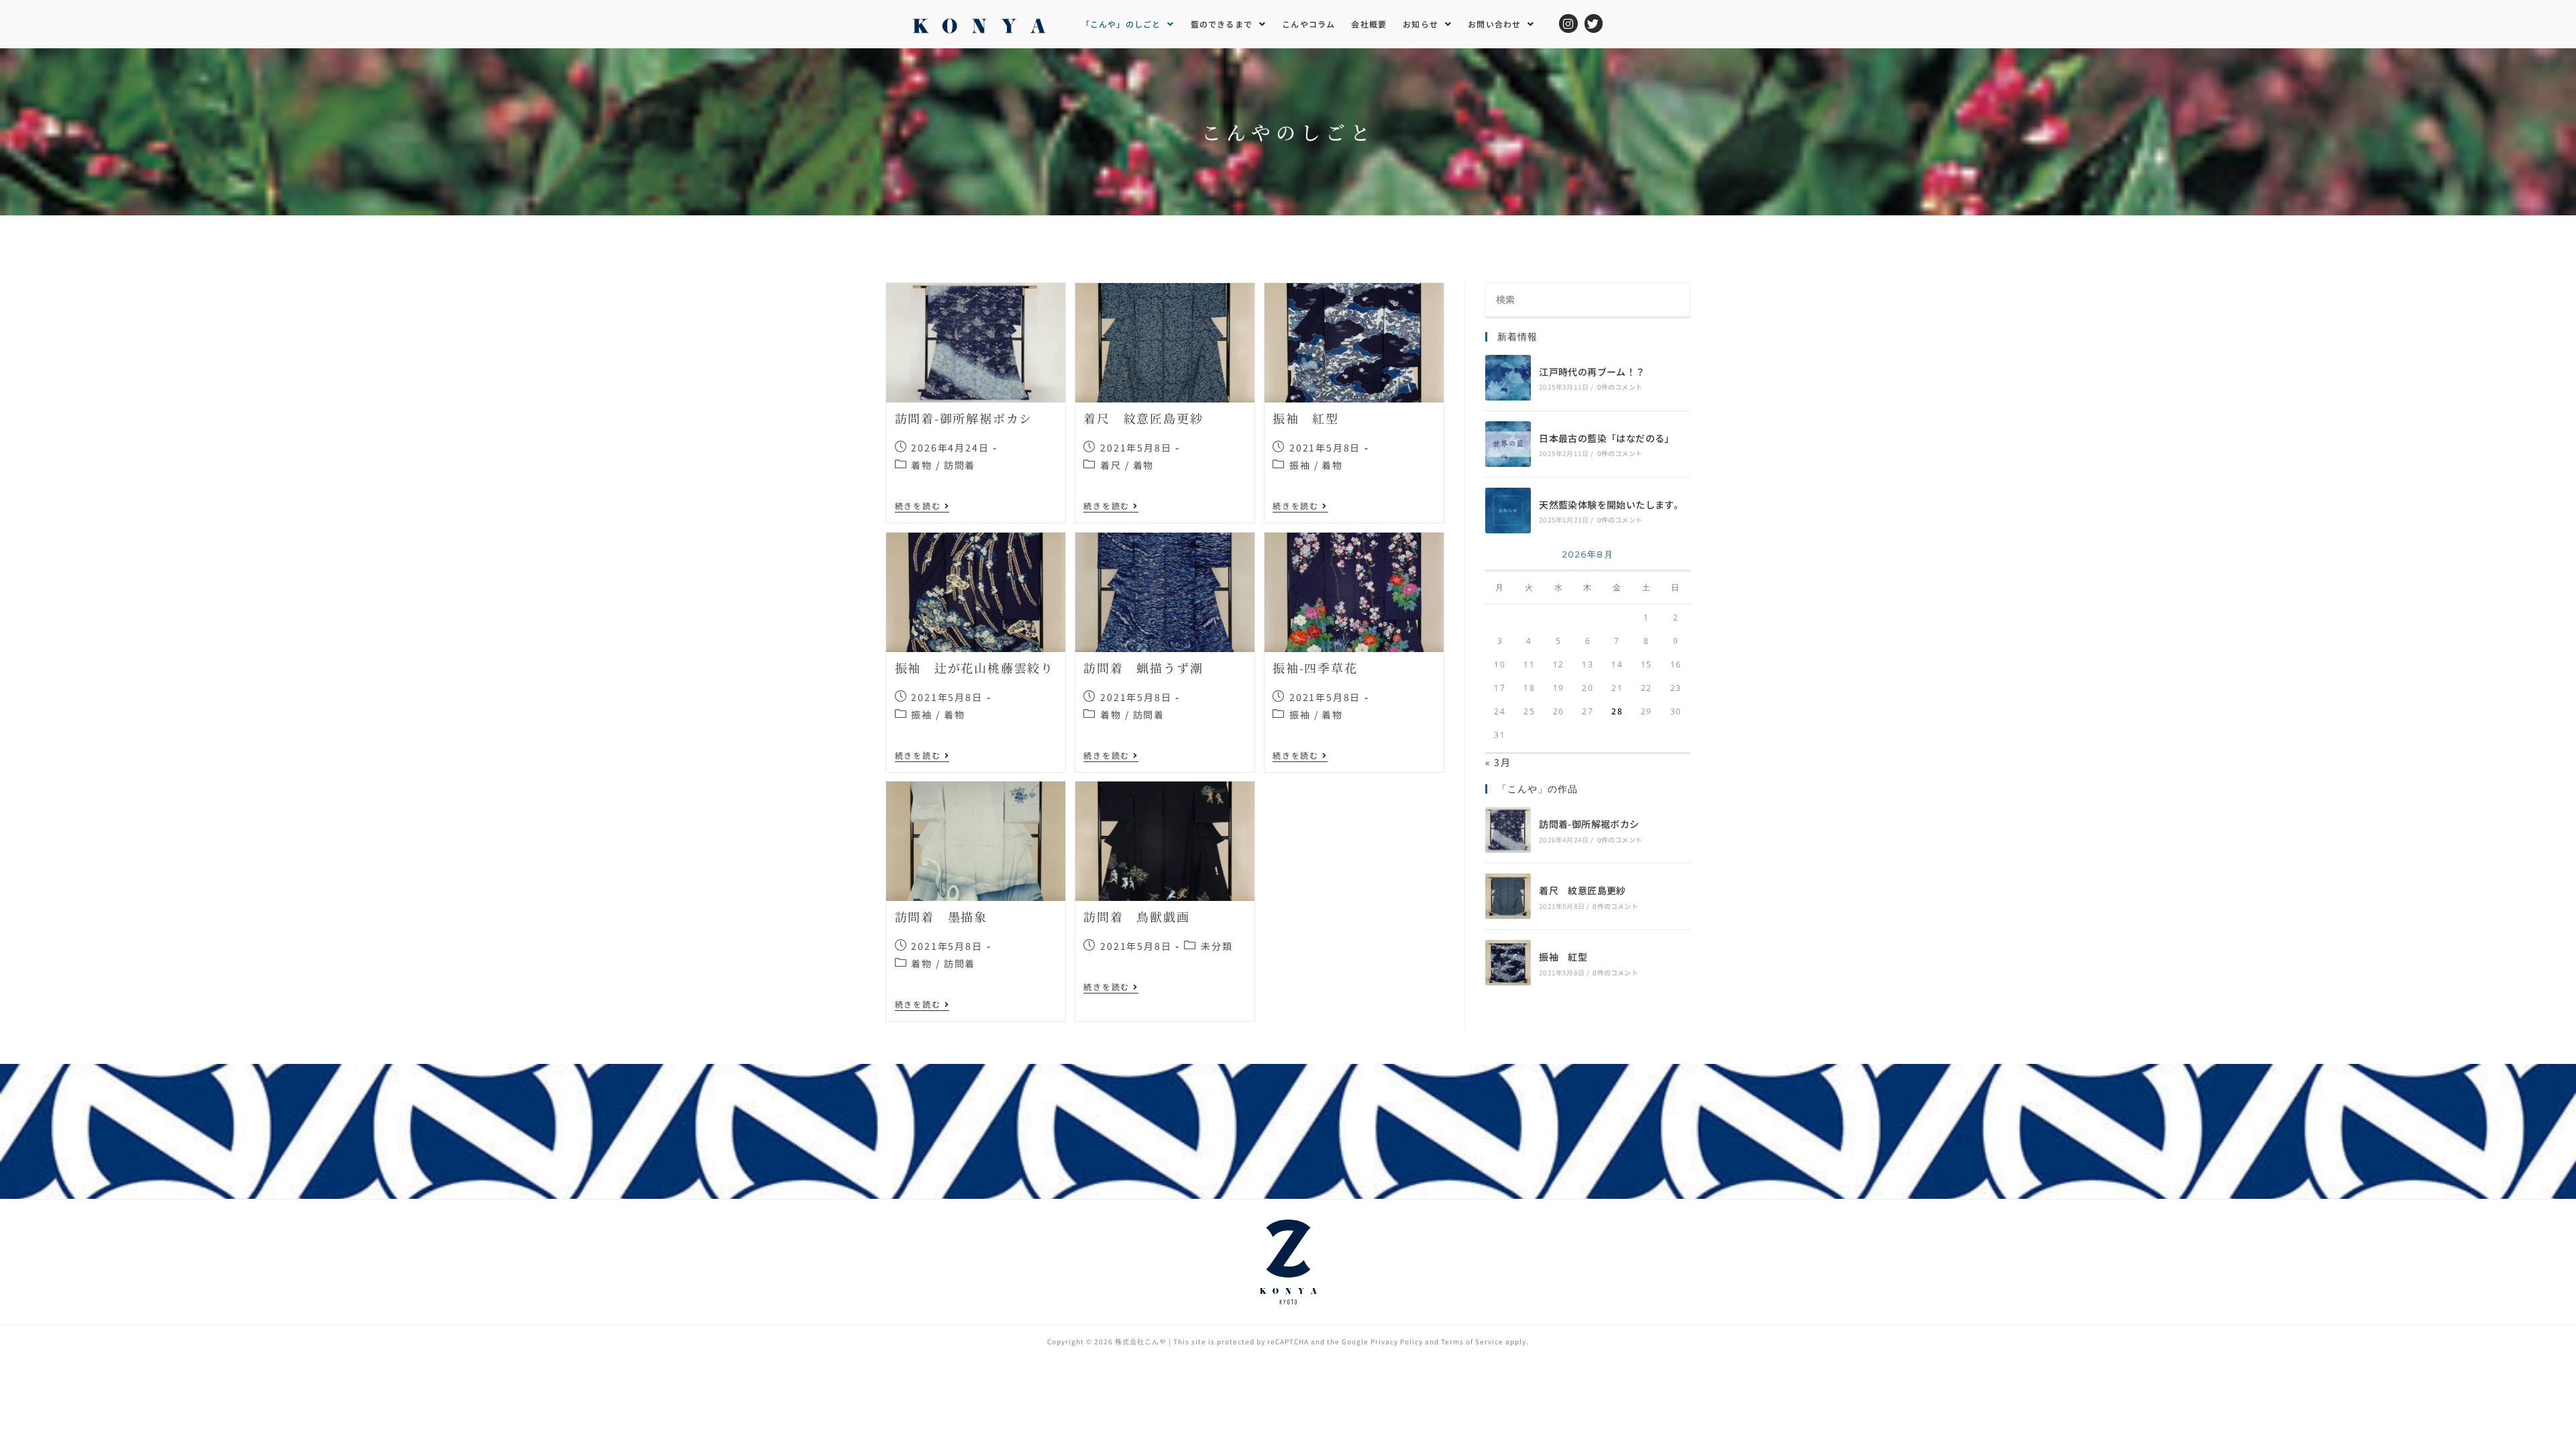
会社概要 (1369, 24)
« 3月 (1498, 762)
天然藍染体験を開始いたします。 (1611, 504)
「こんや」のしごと (1121, 24)
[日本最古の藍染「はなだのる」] (1508, 444)
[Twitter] (1594, 23)
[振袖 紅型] (1508, 963)
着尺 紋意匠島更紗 (1143, 418)
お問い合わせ (1494, 24)
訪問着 (960, 465)
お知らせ (1420, 24)
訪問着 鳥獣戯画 (1136, 916)
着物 (922, 465)
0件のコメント (1620, 387)
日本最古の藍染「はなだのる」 (1607, 438)
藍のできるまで (1222, 24)
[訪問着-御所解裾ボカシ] (1508, 830)
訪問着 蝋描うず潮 (1143, 667)
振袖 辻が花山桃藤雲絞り (975, 667)
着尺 (1111, 465)
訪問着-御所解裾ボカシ (964, 418)
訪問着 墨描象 (942, 916)
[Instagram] (1568, 23)
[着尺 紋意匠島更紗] (1508, 896)
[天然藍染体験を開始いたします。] (1508, 511)
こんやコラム (1308, 24)
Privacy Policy (1397, 1341)
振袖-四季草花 (1315, 667)
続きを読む (922, 506)
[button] (1128, 24)
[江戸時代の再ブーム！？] (1508, 378)
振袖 (1300, 465)
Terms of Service (1472, 1341)
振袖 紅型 (1306, 418)
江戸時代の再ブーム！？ (1592, 372)
